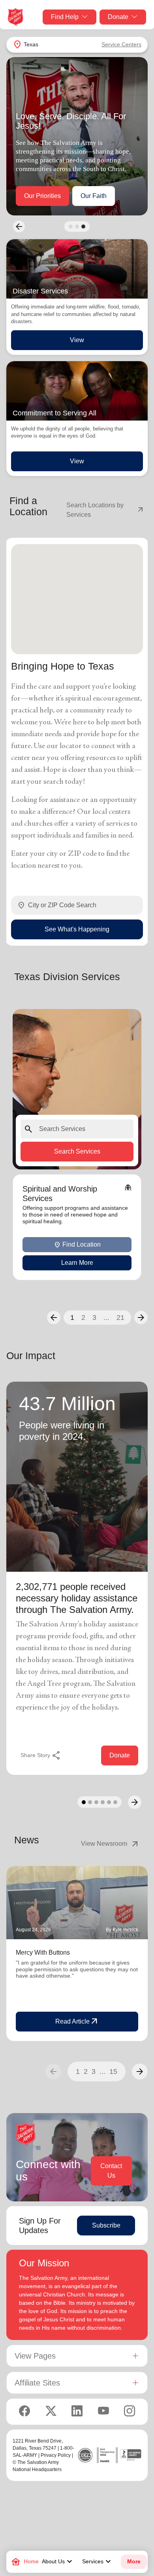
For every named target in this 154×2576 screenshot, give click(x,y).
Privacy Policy (56, 2455)
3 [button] (94, 1318)
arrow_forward (140, 2071)
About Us (58, 2562)
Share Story (41, 1755)
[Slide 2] (77, 227)
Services (98, 2562)
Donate (118, 17)
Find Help (65, 17)
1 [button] (72, 1318)
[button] (54, 1318)
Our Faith (94, 196)
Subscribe (106, 2225)
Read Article (77, 2022)
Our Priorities (42, 196)
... (106, 1318)
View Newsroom (110, 1844)
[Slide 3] (83, 227)
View (77, 340)
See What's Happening (77, 929)
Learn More (77, 1263)
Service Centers (121, 44)
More (134, 2562)
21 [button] (120, 1318)
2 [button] (83, 1318)
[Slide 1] (71, 227)
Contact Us (111, 2171)
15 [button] (113, 2071)
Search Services (77, 1151)
